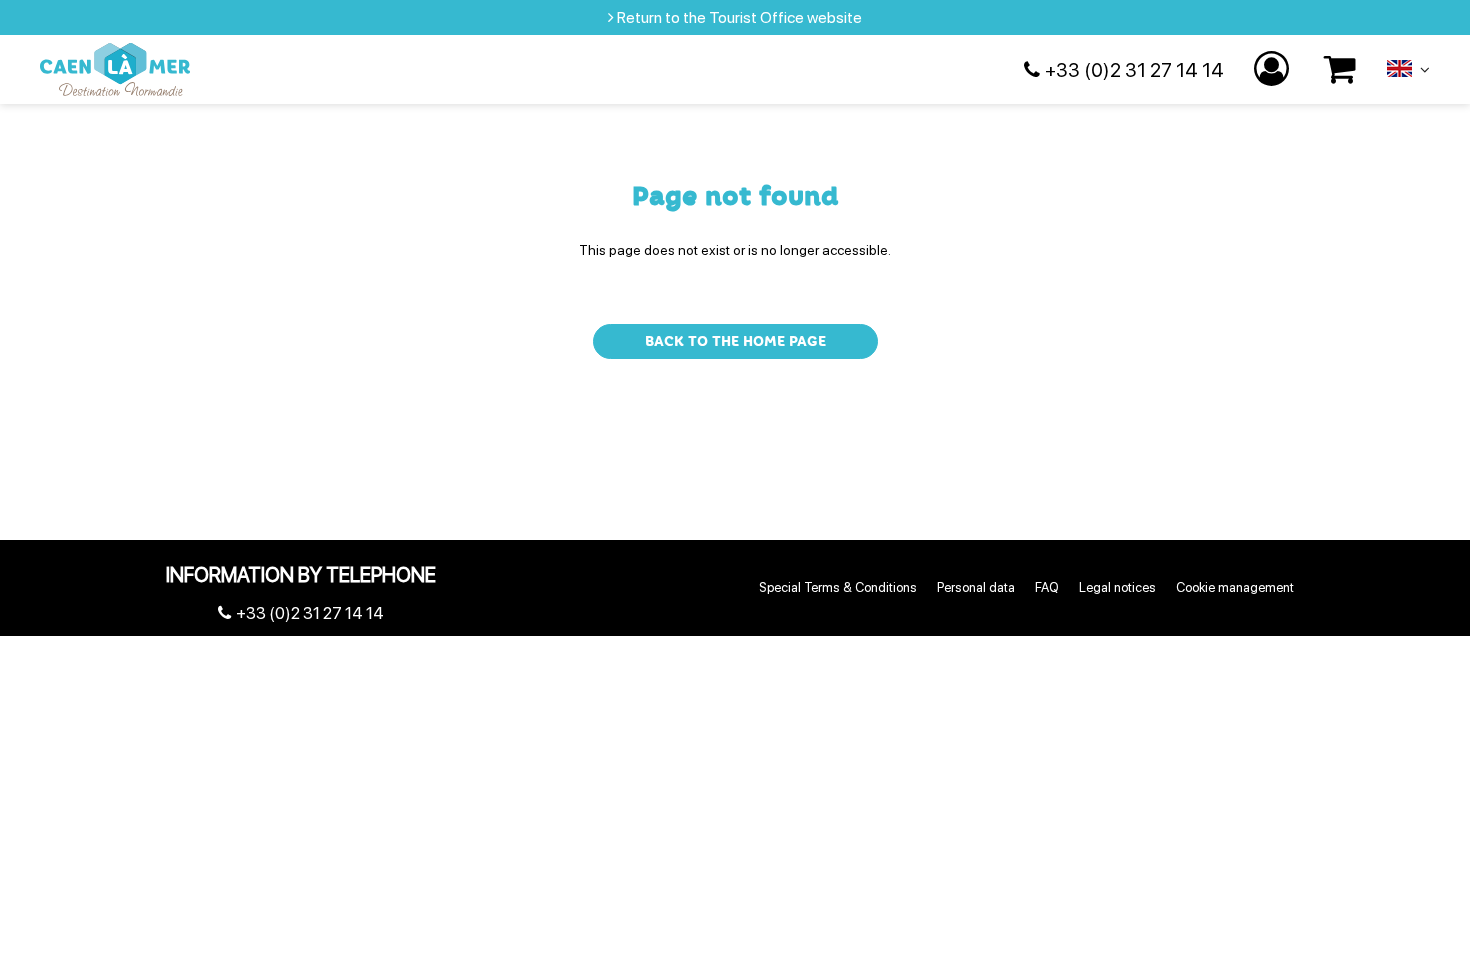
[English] (1408, 73)
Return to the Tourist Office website (739, 17)
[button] (1340, 69)
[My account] (1274, 69)
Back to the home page (735, 341)
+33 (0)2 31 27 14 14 (1134, 70)
